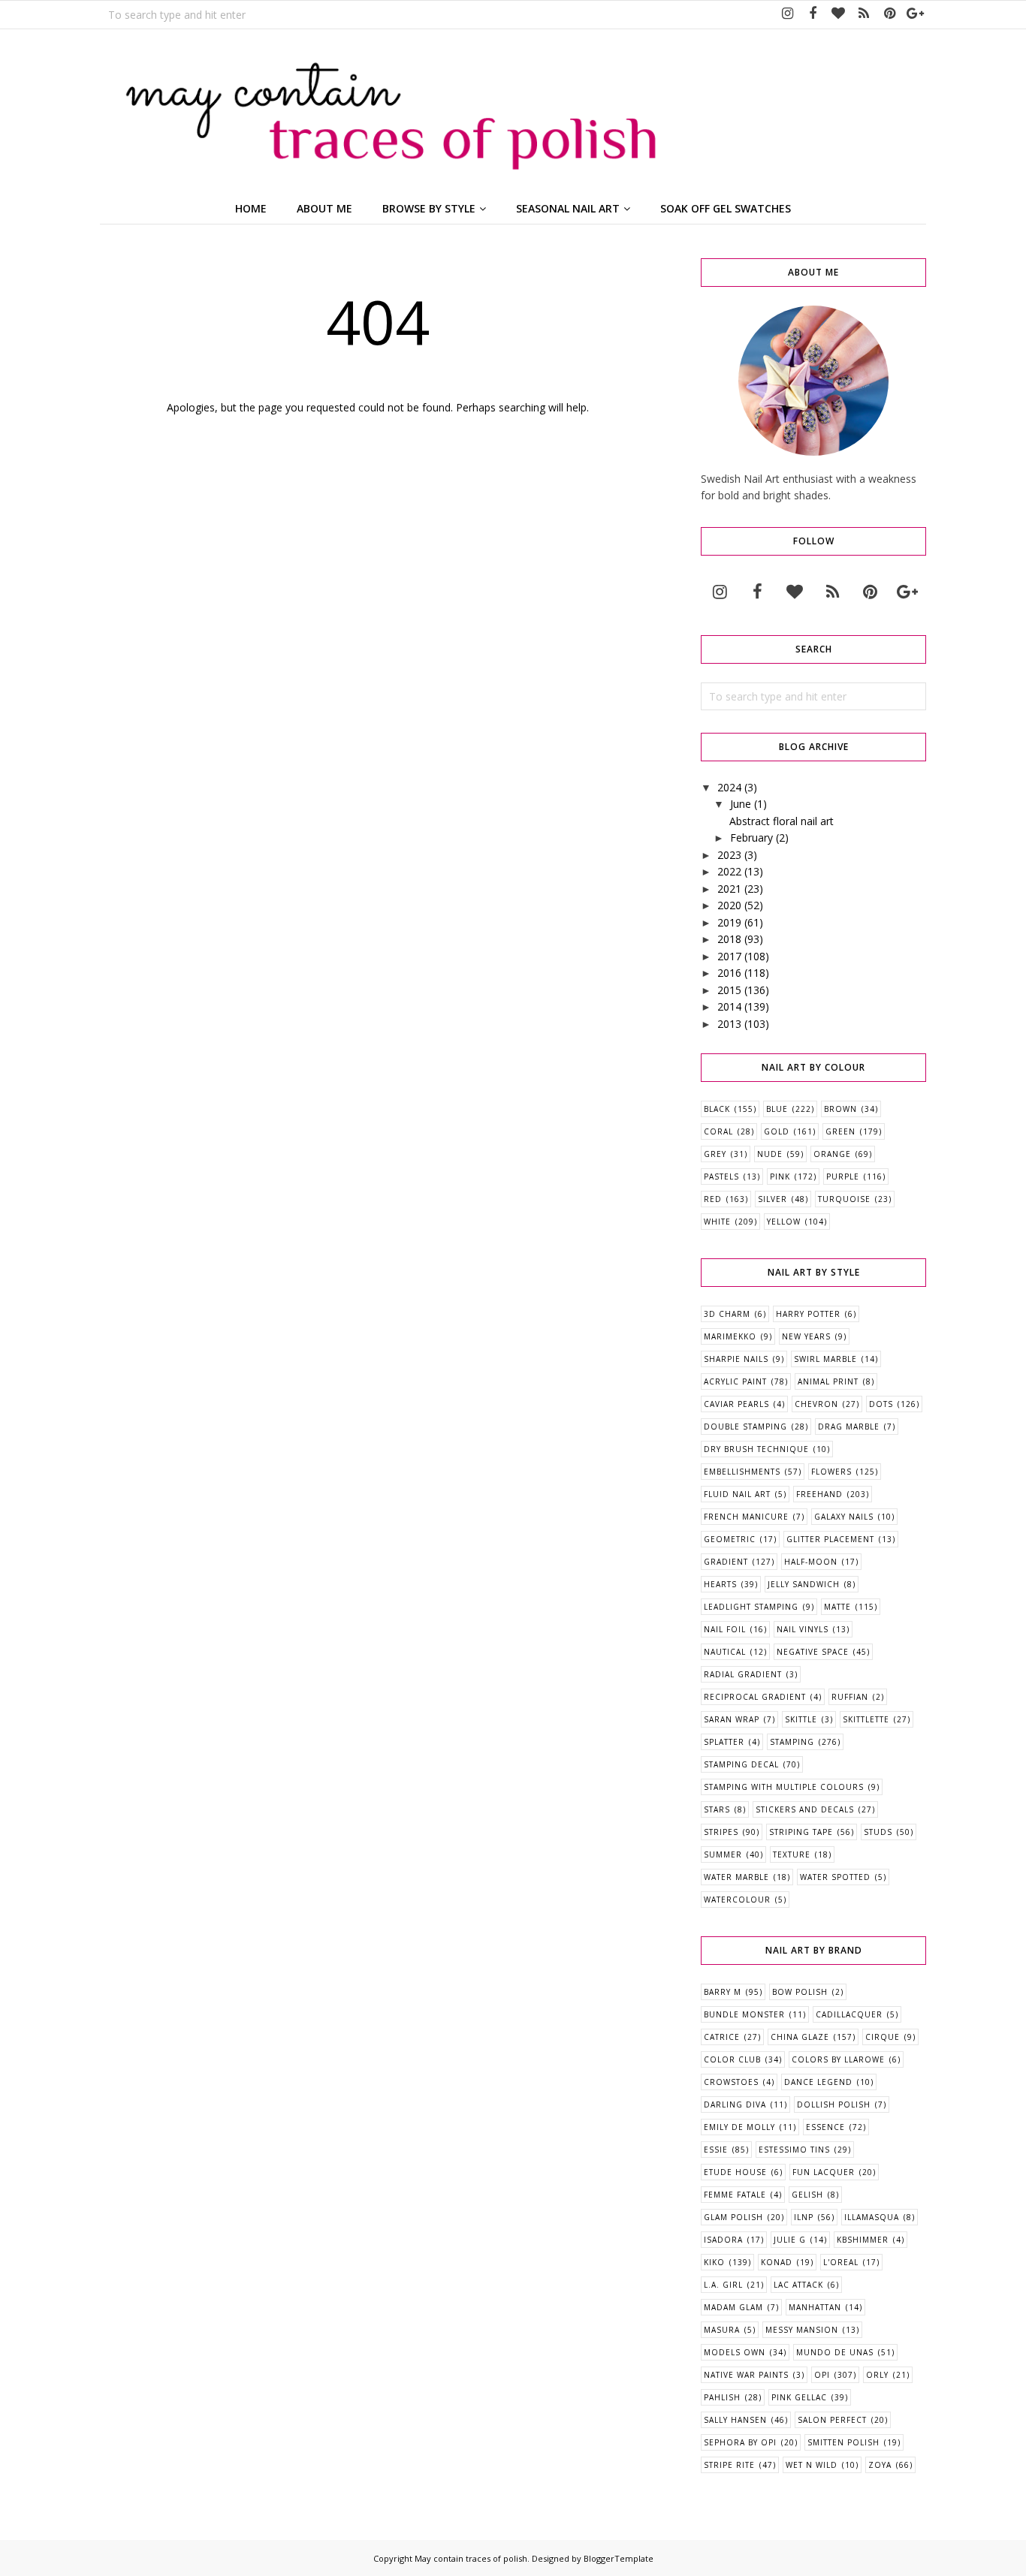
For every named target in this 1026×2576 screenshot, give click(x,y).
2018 (729, 939)
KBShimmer (863, 2240)
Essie (716, 2150)
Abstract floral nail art (782, 821)
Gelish (807, 2195)
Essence (825, 2127)
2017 (729, 956)
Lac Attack (798, 2285)
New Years (806, 1336)
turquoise (844, 1199)
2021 (729, 889)
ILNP (804, 2217)
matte (837, 1607)
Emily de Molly (739, 2127)
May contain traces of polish (471, 2558)
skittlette (866, 1719)
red (713, 1199)
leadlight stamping (751, 1607)
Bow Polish (800, 1992)
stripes (721, 1832)
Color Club (732, 2059)
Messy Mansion (802, 2330)
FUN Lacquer (824, 2172)
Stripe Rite (729, 2465)
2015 (729, 990)
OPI (822, 2375)
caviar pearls (736, 1404)
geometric (730, 1539)
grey (715, 1154)
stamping (792, 1742)
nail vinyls (803, 1629)
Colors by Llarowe (838, 2059)
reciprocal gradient (755, 1697)
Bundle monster (744, 2014)
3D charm (727, 1314)
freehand (819, 1494)
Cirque (883, 2037)
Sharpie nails (736, 1359)
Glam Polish (733, 2217)
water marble (736, 1877)
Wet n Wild (812, 2465)
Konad (777, 2262)
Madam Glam (733, 2307)
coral (718, 1131)
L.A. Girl (723, 2285)
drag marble (849, 1427)
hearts (720, 1584)
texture (792, 1854)
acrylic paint (735, 1381)
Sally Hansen (735, 2420)
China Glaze (800, 2037)
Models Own (735, 2352)
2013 (729, 1024)
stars (717, 1809)
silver (773, 1199)
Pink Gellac (799, 2397)
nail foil (725, 1629)
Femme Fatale (735, 2195)
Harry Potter (808, 1314)
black (717, 1109)
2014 (729, 1006)
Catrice (722, 2037)
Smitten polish (843, 2442)
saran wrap (732, 1719)
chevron (816, 1404)
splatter (724, 1742)
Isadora (723, 2240)
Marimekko (730, 1336)
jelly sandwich (804, 1584)
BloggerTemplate (619, 2558)
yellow (784, 1222)
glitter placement (830, 1539)
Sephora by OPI (740, 2442)
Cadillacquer (849, 2014)
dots (881, 1404)
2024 (729, 787)
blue (777, 1109)
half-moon (811, 1562)
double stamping (745, 1427)
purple (843, 1177)
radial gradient (743, 1674)
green (840, 1131)
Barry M (723, 1992)
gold (777, 1131)
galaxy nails (844, 1517)
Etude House (735, 2172)
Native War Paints (746, 2375)
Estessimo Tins (794, 2150)
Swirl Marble (825, 1359)
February (751, 838)
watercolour (737, 1900)
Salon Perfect (832, 2420)
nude (770, 1154)
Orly (877, 2375)
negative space (813, 1652)
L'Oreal (841, 2262)
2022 (729, 871)
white (717, 1222)
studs (878, 1832)
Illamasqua (872, 2217)
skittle (801, 1719)
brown (840, 1109)
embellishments (742, 1472)
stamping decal (741, 1764)
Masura (722, 2330)
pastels (721, 1177)
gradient (726, 1562)
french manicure (746, 1517)
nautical (725, 1652)
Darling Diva (735, 2104)
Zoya (880, 2465)
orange (832, 1154)
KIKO (714, 2262)
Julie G (790, 2240)
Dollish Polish (834, 2104)
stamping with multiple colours (784, 1787)
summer (723, 1854)
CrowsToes (731, 2082)
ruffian (850, 1697)
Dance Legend (818, 2082)
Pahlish (722, 2397)
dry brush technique (756, 1449)
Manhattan (815, 2307)
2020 (729, 905)
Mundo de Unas (835, 2352)
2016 (729, 973)
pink (780, 1177)
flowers (831, 1472)
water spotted (835, 1877)
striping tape (801, 1832)
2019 (729, 922)
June (741, 804)
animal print (828, 1381)
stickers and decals (805, 1809)
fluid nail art (737, 1494)
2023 (729, 855)
